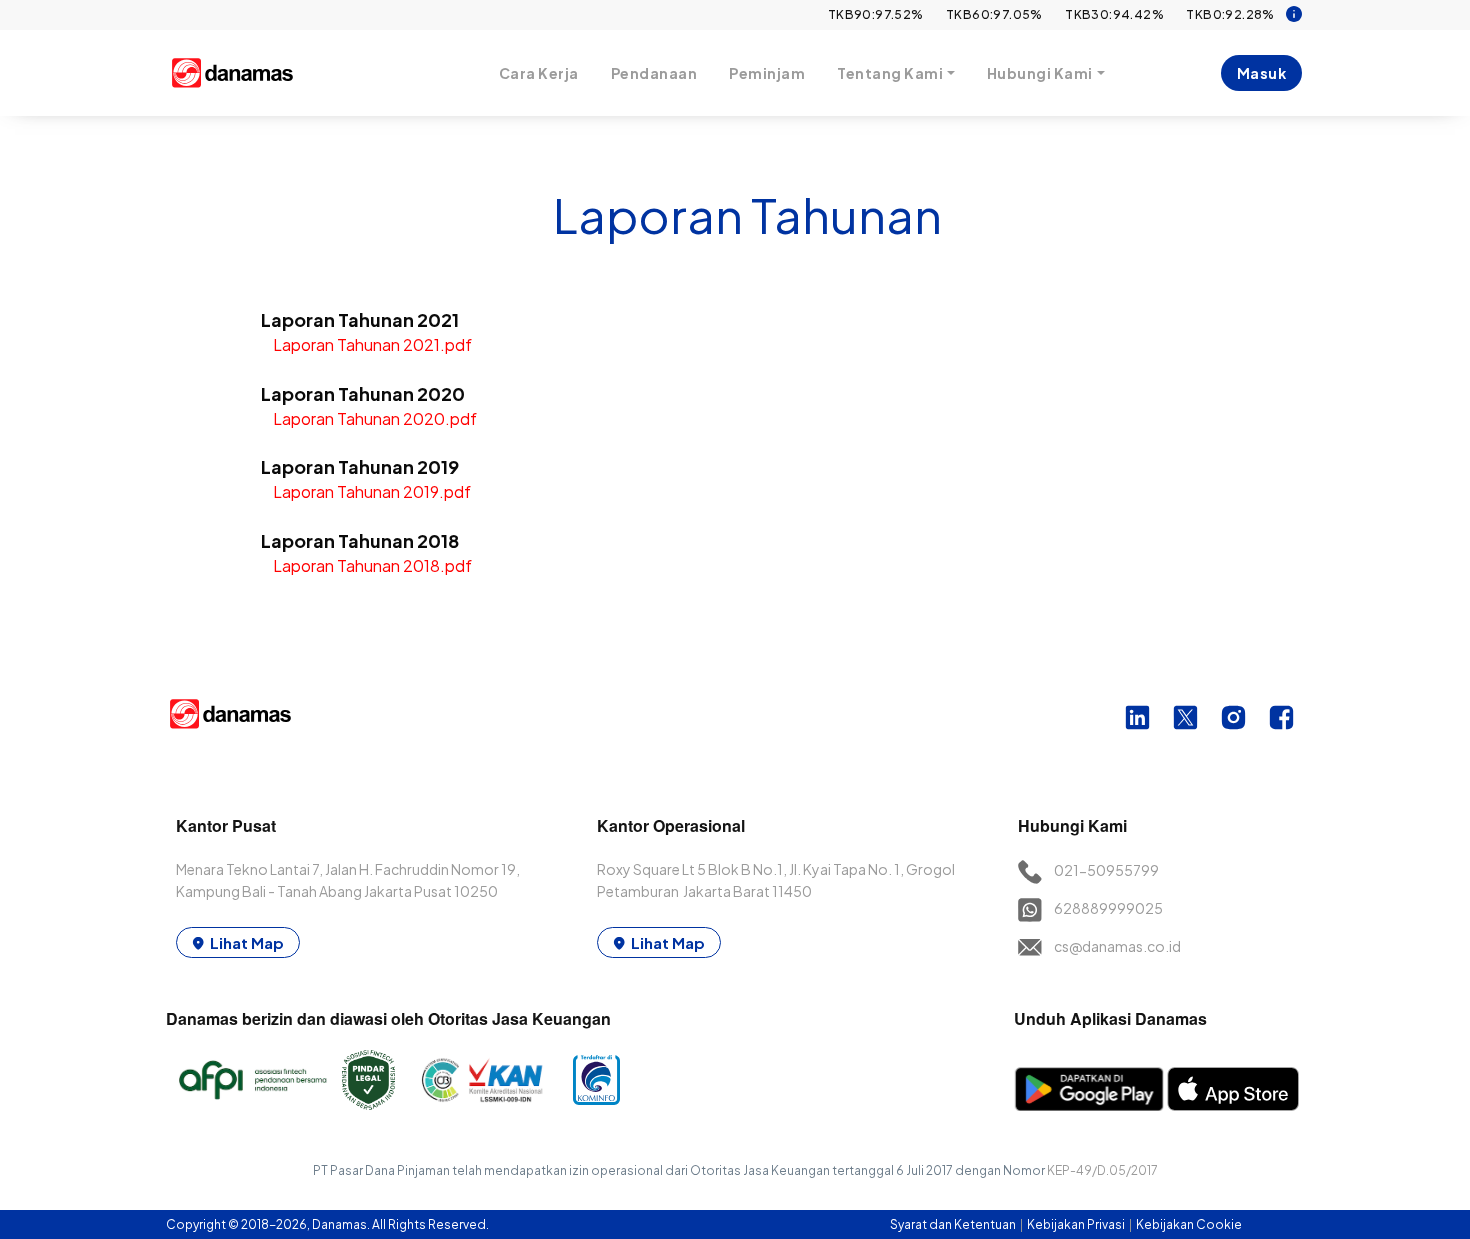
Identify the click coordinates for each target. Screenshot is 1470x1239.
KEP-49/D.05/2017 (1102, 1170)
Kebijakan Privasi (1077, 1224)
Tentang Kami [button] (890, 73)
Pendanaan (654, 73)
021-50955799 (1106, 870)
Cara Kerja (539, 73)
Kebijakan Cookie (1189, 1224)
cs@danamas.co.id (1117, 946)
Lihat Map (247, 942)
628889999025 (1108, 908)
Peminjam (767, 73)
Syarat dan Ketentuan (954, 1224)
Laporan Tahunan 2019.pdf (372, 491)
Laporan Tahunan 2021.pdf (372, 344)
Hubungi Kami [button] (1040, 73)
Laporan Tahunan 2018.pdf (372, 565)
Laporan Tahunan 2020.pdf (375, 418)
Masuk (1262, 73)
